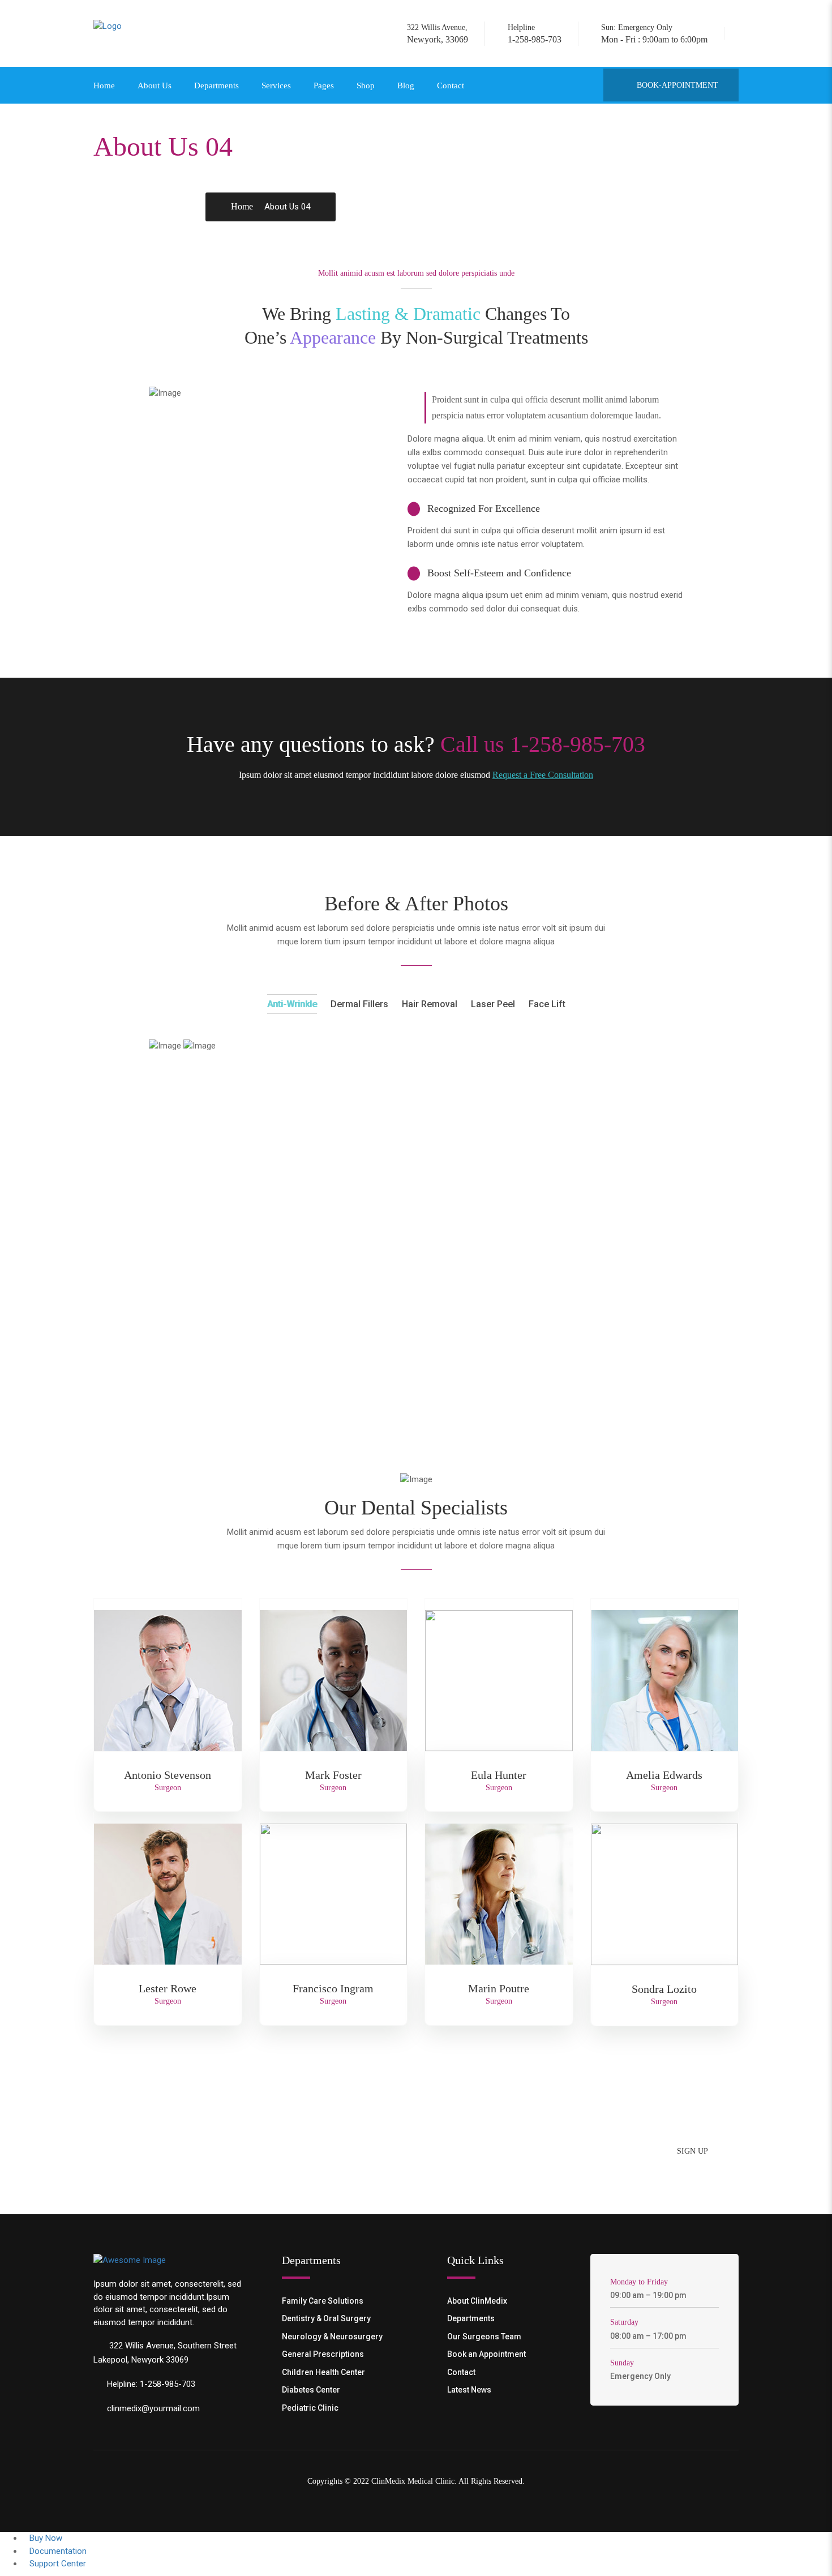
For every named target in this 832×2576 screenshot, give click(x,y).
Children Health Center (323, 2372)
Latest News (469, 2390)
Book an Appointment (486, 2354)
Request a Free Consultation (543, 775)
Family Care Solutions (323, 2301)
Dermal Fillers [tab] (359, 1004)
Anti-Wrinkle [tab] (292, 1004)
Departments (216, 85)
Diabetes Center (311, 2390)
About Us (155, 85)
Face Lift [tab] (547, 1004)
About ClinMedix (477, 2301)
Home (104, 85)
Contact (451, 85)
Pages (324, 85)
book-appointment (676, 85)
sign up (692, 2151)
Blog (406, 85)
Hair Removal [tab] (430, 1004)
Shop (366, 85)
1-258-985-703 (532, 1303)
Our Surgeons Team (484, 2337)
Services (276, 85)
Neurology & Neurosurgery (332, 2337)
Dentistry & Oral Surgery (326, 2318)
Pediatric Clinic (310, 2408)
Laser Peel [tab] (493, 1004)
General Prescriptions (323, 2354)
